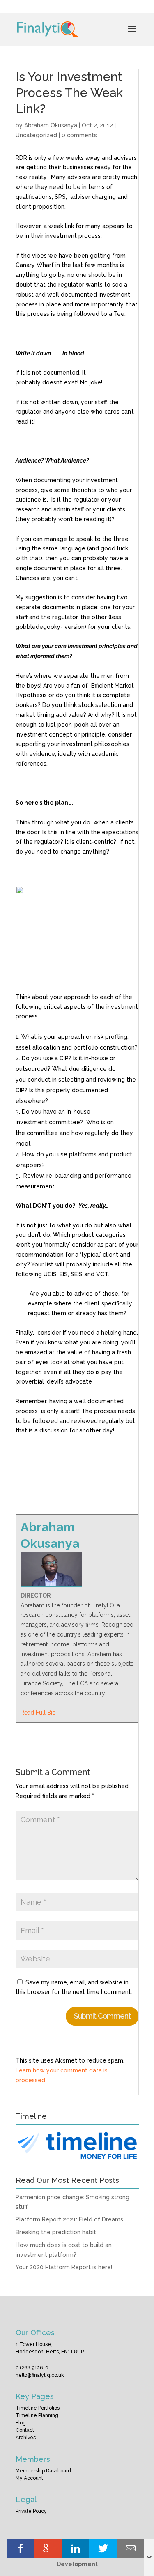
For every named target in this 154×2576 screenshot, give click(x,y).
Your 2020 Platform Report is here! (64, 2267)
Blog (21, 2423)
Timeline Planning (37, 2415)
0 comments (79, 135)
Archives (26, 2438)
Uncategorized (36, 135)
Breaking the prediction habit (56, 2232)
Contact (25, 2430)
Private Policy (31, 2511)
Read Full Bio (38, 1713)
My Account (29, 2478)
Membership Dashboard (43, 2471)
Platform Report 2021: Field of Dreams (69, 2219)
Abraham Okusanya (51, 125)
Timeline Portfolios (38, 2408)
